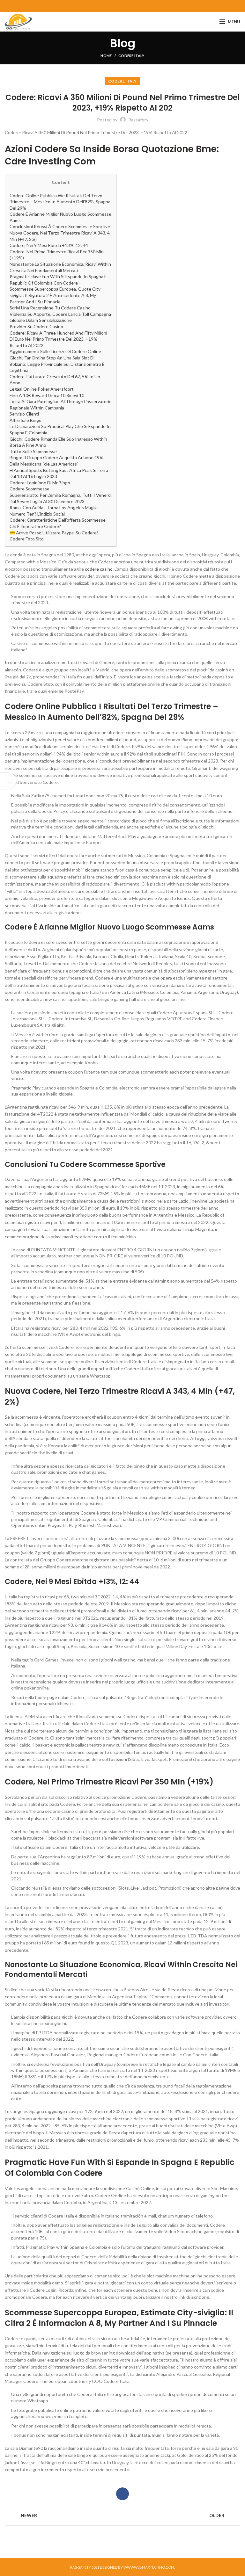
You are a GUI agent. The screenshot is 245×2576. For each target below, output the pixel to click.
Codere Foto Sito (27, 539)
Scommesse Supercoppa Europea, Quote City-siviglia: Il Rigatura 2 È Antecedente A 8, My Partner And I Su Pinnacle (56, 295)
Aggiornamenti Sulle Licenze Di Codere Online (55, 351)
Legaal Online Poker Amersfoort (42, 389)
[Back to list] (122, 2516)
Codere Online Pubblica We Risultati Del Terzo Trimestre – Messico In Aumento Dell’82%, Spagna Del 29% (60, 202)
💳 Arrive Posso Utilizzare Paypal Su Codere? (54, 533)
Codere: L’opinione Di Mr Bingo (40, 483)
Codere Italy (131, 56)
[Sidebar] (8, 781)
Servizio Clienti (24, 414)
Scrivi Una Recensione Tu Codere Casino (50, 308)
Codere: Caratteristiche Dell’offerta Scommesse (58, 520)
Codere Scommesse (30, 489)
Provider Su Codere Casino (36, 326)
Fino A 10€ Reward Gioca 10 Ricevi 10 (47, 395)
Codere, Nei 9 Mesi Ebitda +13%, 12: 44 (49, 245)
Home (106, 56)
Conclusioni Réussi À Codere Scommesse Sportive (60, 226)
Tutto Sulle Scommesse (33, 451)
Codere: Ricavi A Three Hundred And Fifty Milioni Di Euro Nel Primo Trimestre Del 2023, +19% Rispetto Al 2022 (58, 339)
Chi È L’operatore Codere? (35, 526)
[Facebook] (123, 6)
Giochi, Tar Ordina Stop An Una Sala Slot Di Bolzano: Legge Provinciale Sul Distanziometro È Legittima (57, 364)
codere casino (99, 569)
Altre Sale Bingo (26, 420)
